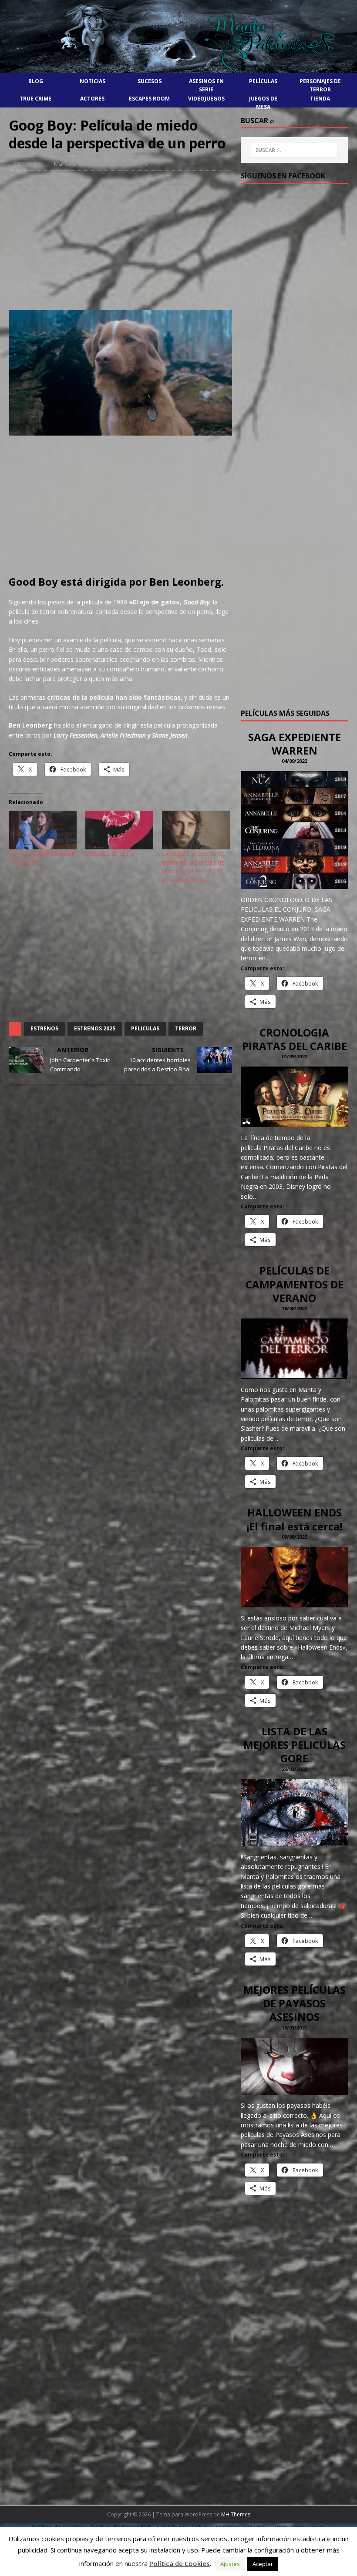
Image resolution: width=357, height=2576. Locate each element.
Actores (92, 99)
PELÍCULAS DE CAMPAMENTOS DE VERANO (295, 1284)
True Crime (35, 99)
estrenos (44, 1028)
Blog (36, 81)
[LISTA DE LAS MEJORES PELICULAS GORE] (295, 1841)
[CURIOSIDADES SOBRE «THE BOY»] (43, 830)
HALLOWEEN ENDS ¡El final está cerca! (294, 1519)
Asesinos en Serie (206, 85)
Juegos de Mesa (263, 103)
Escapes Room (149, 99)
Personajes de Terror (320, 85)
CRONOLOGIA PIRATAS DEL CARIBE (295, 1039)
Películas (263, 81)
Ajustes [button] (230, 2564)
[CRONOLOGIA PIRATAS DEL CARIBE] (295, 1122)
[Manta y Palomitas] (178, 72)
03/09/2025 (27, 164)
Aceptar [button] (263, 2564)
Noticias (93, 81)
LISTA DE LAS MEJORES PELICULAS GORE (295, 1745)
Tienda (320, 99)
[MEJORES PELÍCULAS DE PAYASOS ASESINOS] (295, 2090)
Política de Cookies (180, 2563)
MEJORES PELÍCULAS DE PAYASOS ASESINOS (295, 2003)
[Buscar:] (294, 150)
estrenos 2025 (95, 1028)
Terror (186, 1028)
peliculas (145, 1028)
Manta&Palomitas (77, 164)
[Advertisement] (120, 241)
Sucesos (150, 81)
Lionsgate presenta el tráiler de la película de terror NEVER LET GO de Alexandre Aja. (193, 867)
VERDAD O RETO (110, 854)
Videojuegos (206, 99)
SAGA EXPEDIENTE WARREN (295, 744)
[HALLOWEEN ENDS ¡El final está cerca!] (295, 1602)
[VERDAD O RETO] (119, 830)
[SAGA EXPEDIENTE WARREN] (295, 884)
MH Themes (236, 2514)
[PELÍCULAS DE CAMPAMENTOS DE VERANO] (295, 1374)
